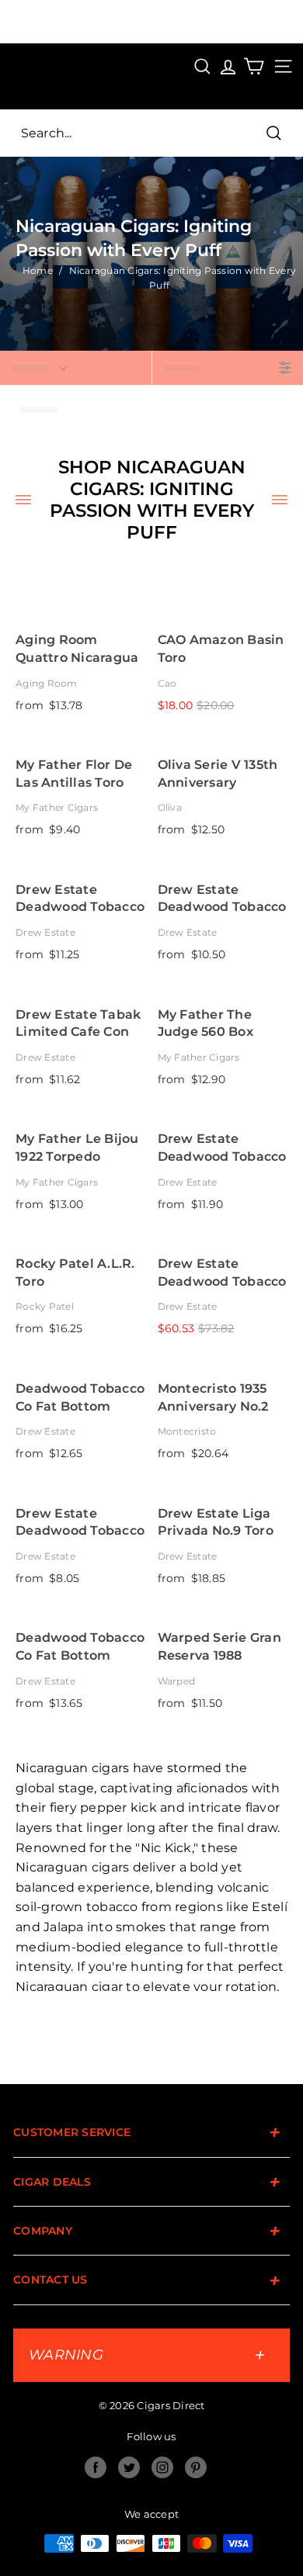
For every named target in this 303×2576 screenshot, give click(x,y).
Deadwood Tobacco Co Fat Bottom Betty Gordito (80, 1647)
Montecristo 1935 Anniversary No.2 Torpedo (213, 1398)
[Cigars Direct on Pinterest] (196, 2467)
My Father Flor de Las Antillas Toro (74, 774)
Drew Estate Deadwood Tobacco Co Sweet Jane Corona (222, 899)
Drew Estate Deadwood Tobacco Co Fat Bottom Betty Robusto (222, 1148)
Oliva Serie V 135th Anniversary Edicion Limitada (218, 774)
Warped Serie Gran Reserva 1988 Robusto (219, 1647)
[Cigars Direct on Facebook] (96, 2467)
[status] (76, 368)
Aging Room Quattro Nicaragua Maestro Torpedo (77, 649)
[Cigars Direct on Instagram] (162, 2467)
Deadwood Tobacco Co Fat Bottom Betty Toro (80, 1398)
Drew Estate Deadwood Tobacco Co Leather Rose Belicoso (80, 899)
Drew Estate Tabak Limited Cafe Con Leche (78, 1024)
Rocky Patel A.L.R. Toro (75, 1272)
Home (38, 270)
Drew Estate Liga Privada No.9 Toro (216, 1522)
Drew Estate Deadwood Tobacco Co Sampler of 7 (222, 1273)
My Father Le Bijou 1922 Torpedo (77, 1148)
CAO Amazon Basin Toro (221, 649)
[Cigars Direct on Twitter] (129, 2467)
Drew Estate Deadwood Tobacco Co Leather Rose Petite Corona (80, 1523)
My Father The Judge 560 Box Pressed (205, 1024)
